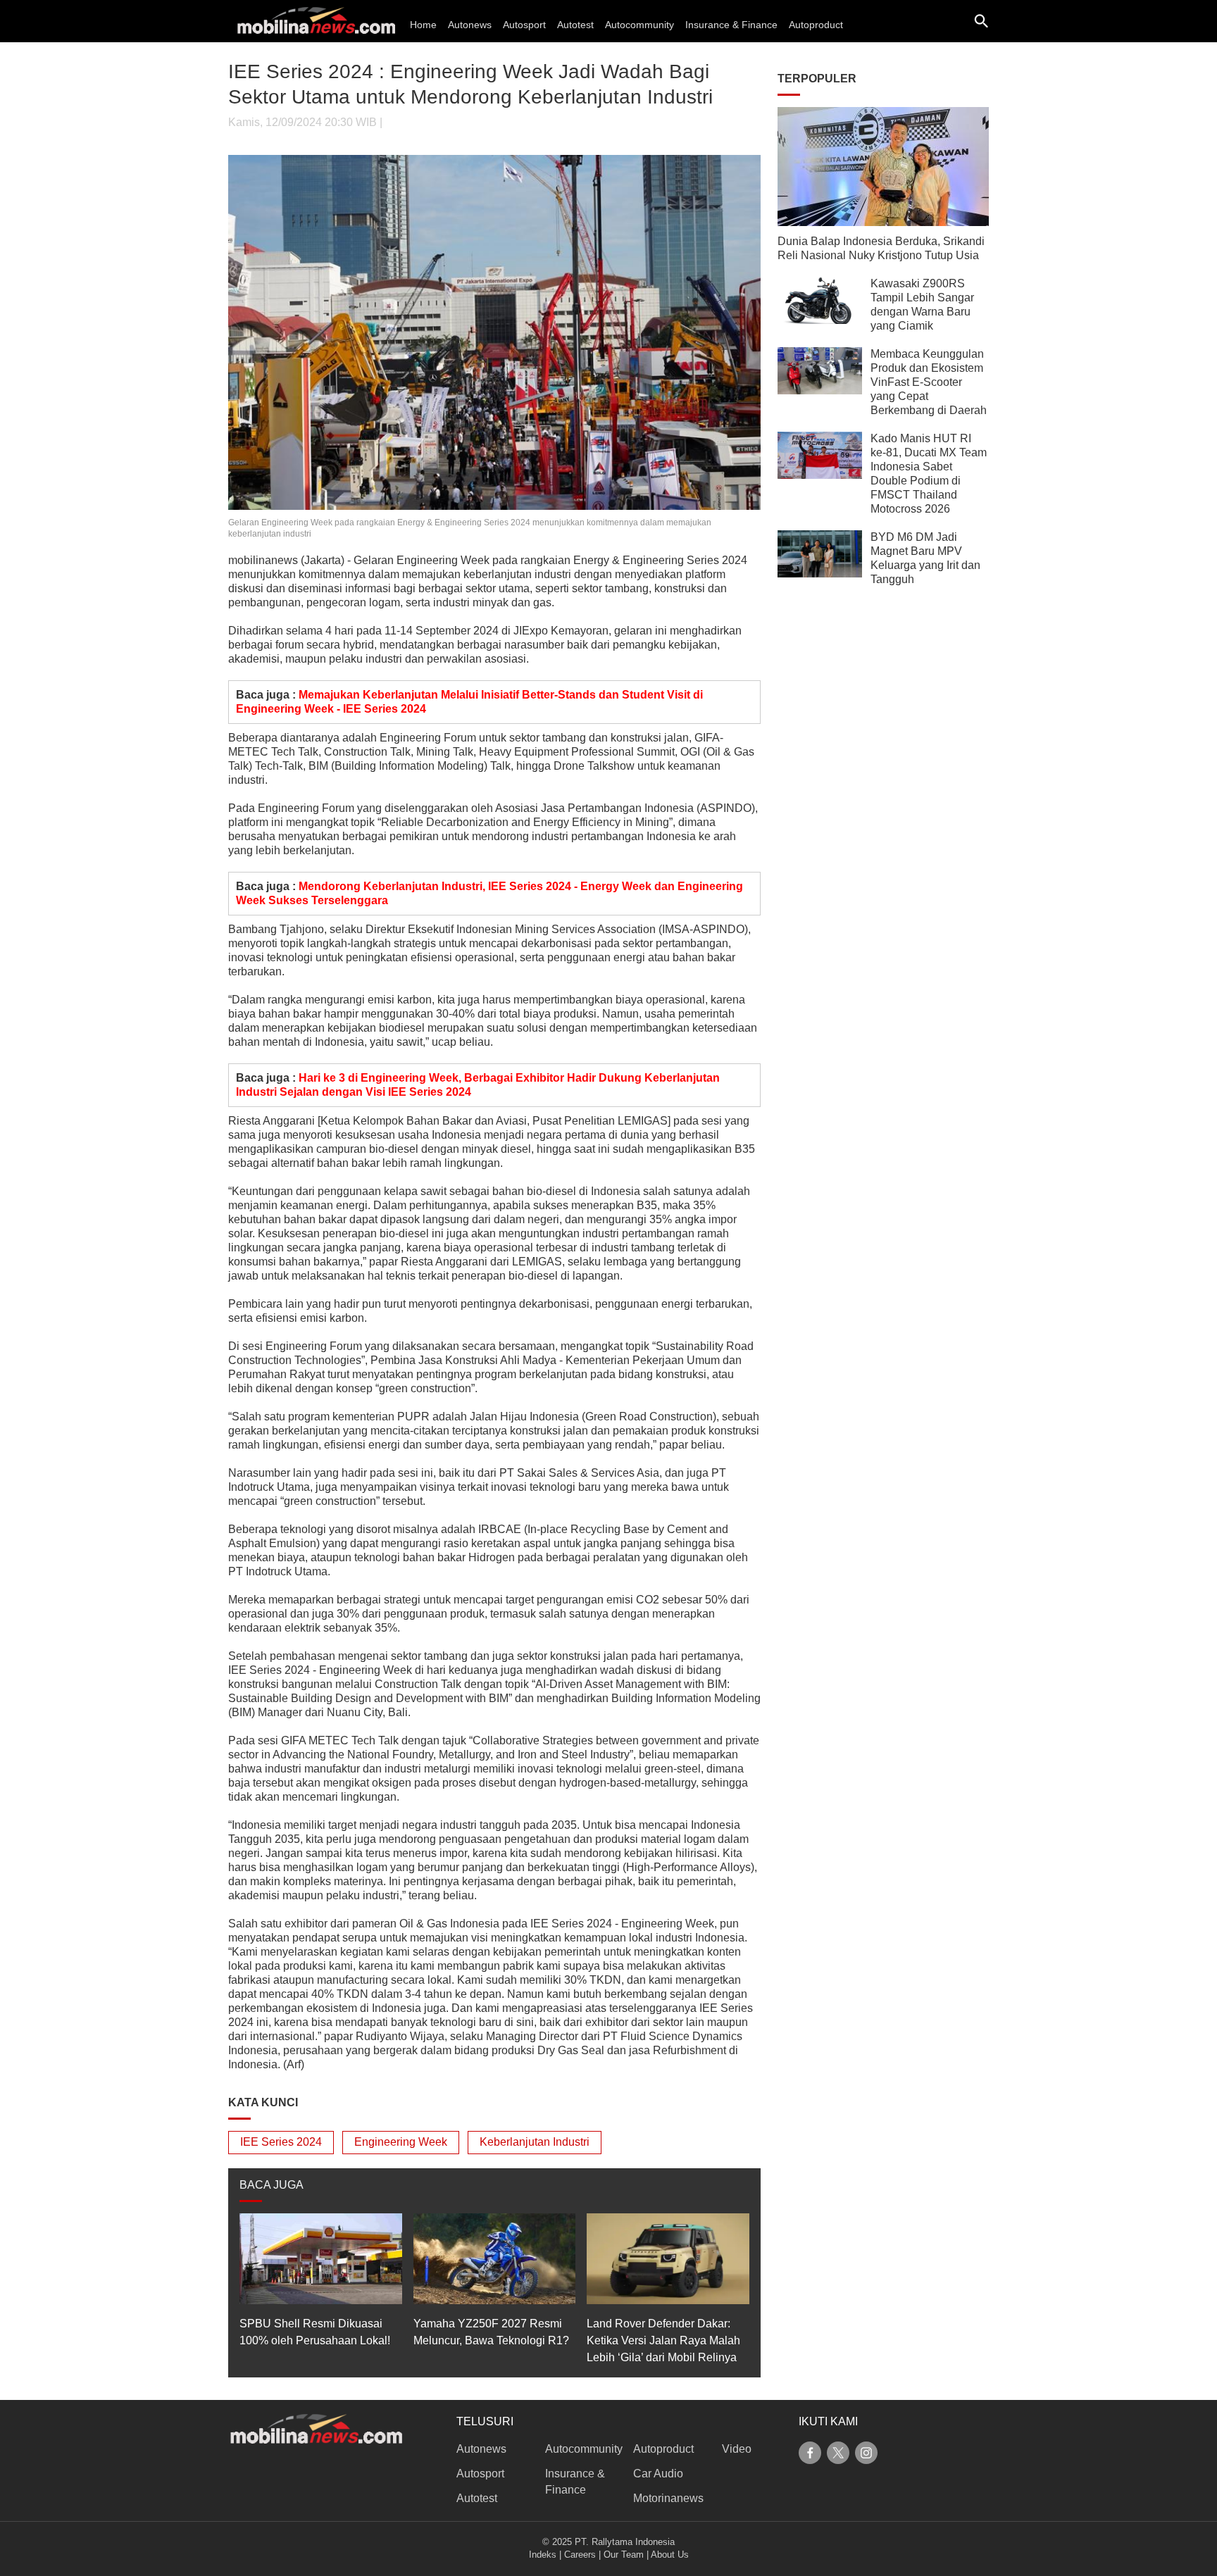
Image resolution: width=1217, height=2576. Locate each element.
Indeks (543, 2555)
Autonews (470, 25)
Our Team (624, 2555)
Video (737, 2449)
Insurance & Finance (731, 25)
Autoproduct (816, 25)
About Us (670, 2555)
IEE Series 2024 (281, 2142)
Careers (580, 2555)
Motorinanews (668, 2498)
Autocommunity (639, 25)
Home (423, 25)
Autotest (575, 25)
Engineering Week (401, 2142)
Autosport (524, 25)
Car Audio (658, 2474)
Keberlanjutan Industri (535, 2142)
